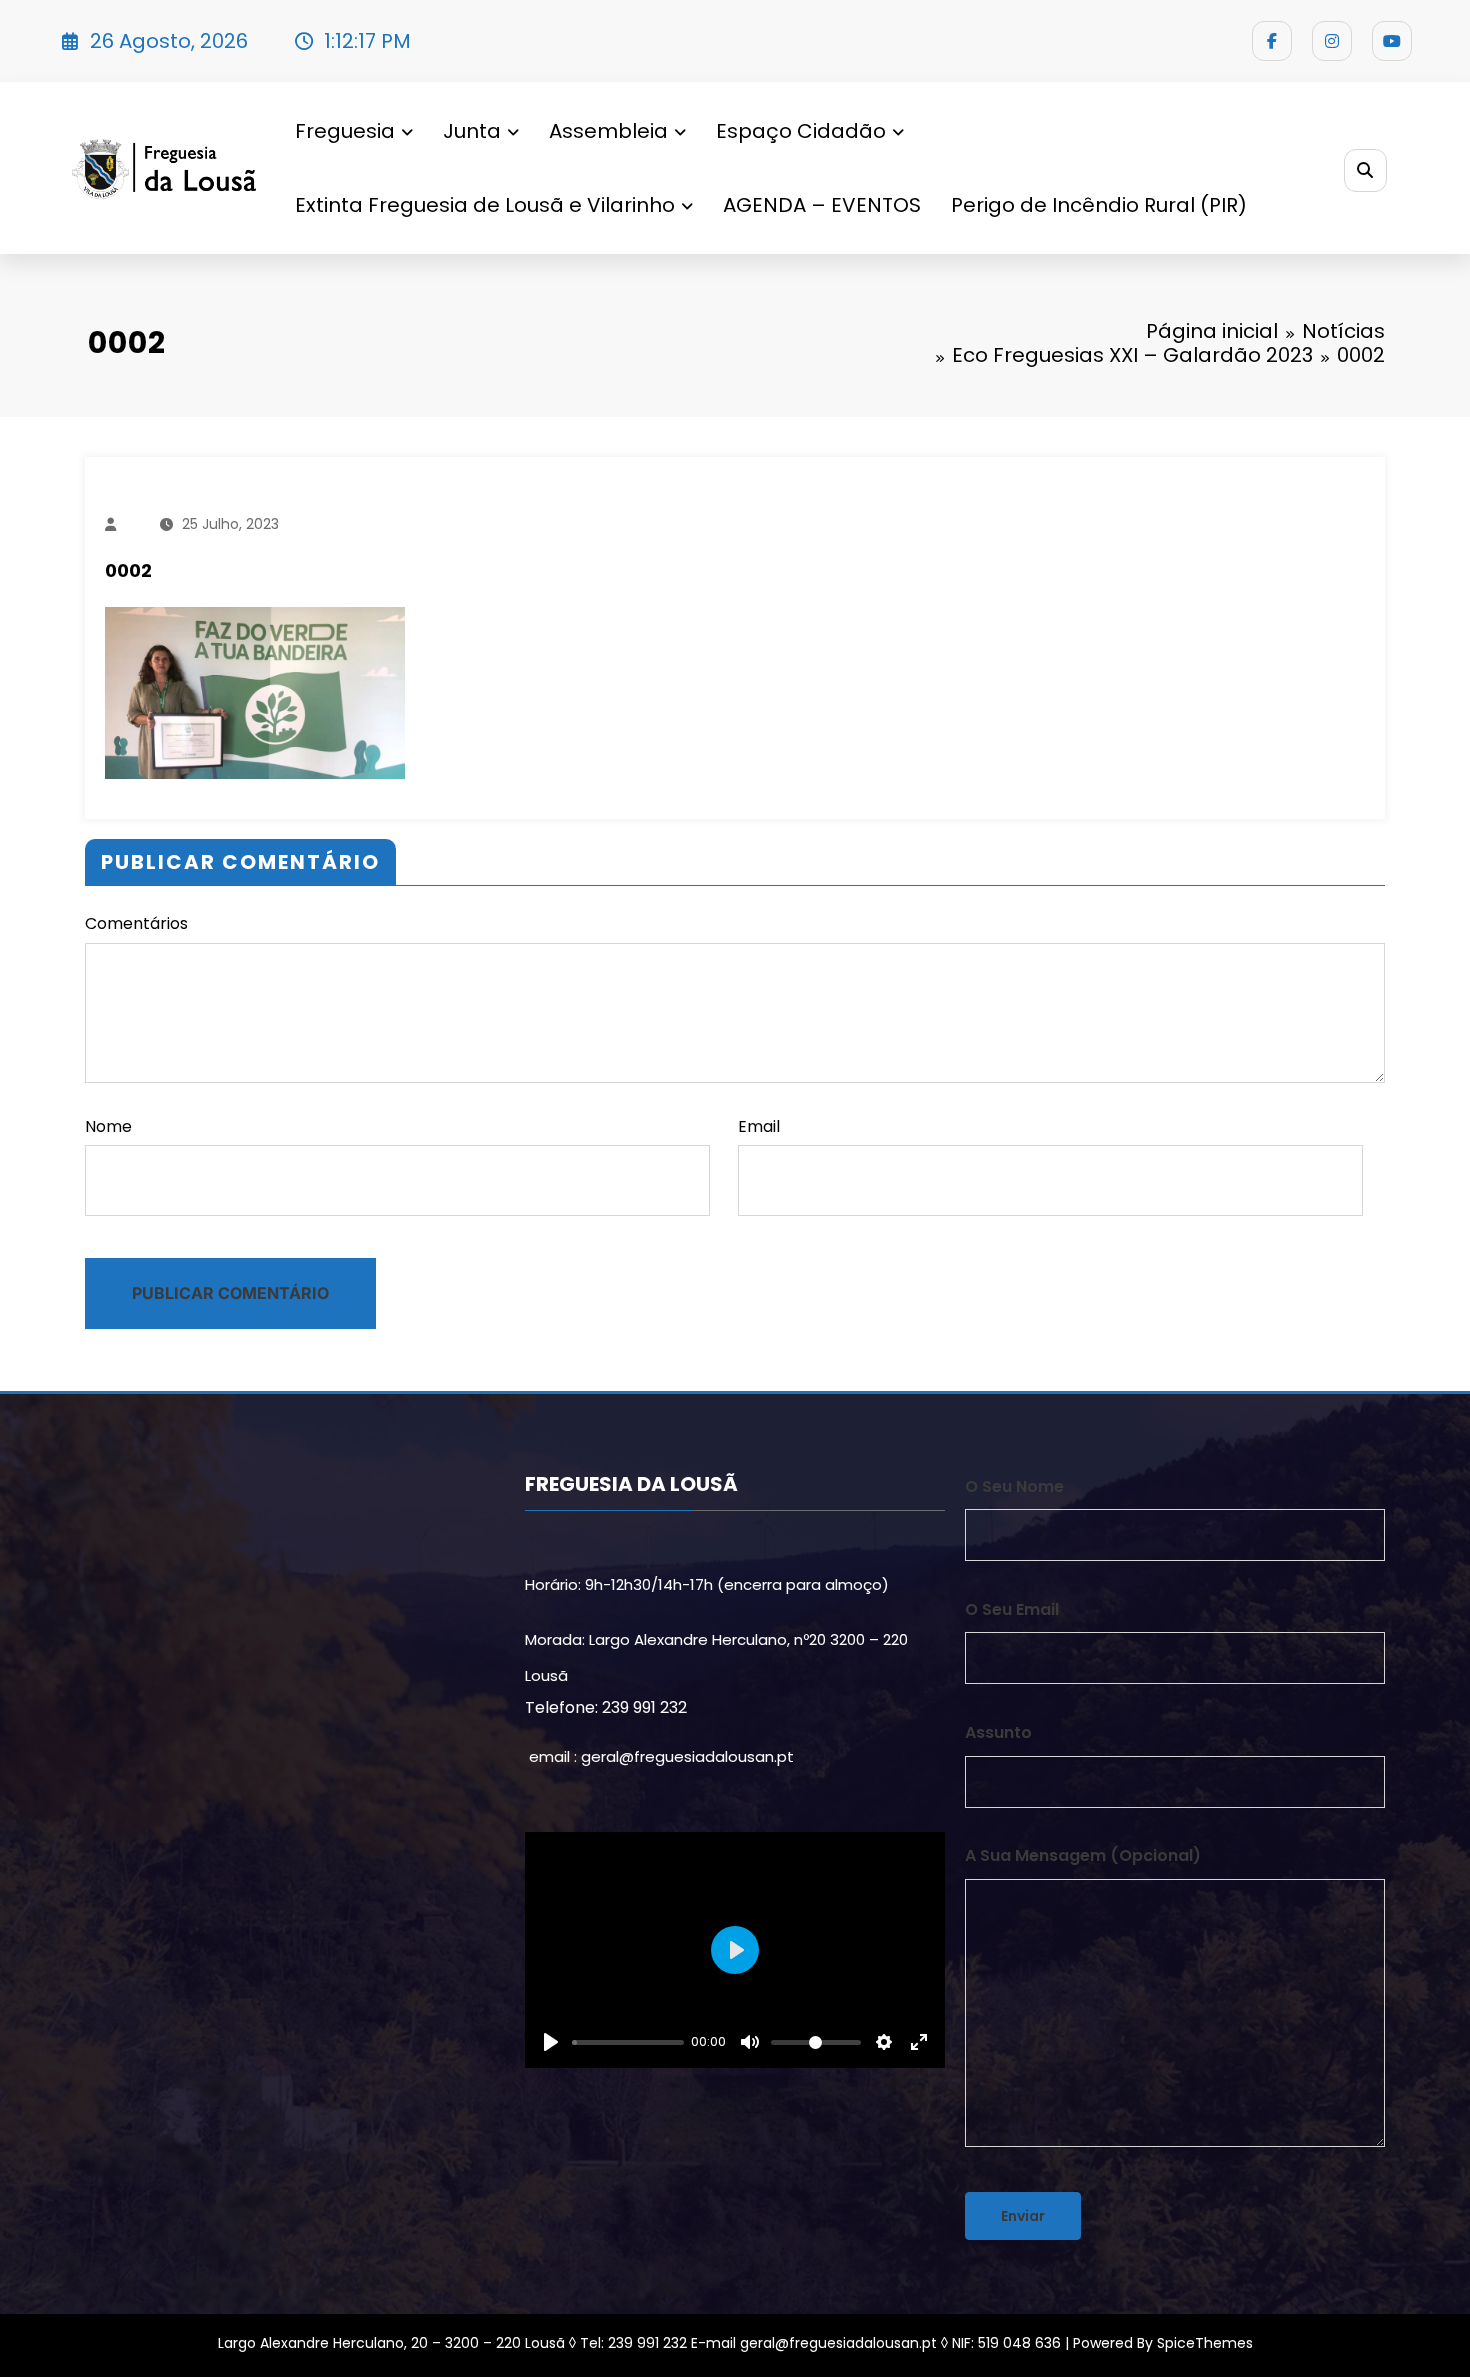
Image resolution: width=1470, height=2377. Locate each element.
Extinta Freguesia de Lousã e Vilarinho (485, 205)
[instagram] (1332, 41)
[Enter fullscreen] (919, 2042)
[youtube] (1392, 41)
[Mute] (750, 2042)
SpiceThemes (1205, 2343)
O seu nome (1014, 1486)
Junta (472, 131)
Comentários (136, 923)
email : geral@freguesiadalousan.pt (661, 1756)
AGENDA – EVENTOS (822, 205)
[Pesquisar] (1365, 170)
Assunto (998, 1732)
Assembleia (608, 131)
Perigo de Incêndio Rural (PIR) (1099, 205)
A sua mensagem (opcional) (1083, 1855)
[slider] (628, 2042)
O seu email (1012, 1609)
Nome (108, 1126)
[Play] (551, 2042)
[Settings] (884, 2042)
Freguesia (345, 131)
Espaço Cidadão (801, 131)
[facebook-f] (1272, 41)
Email (759, 1126)
